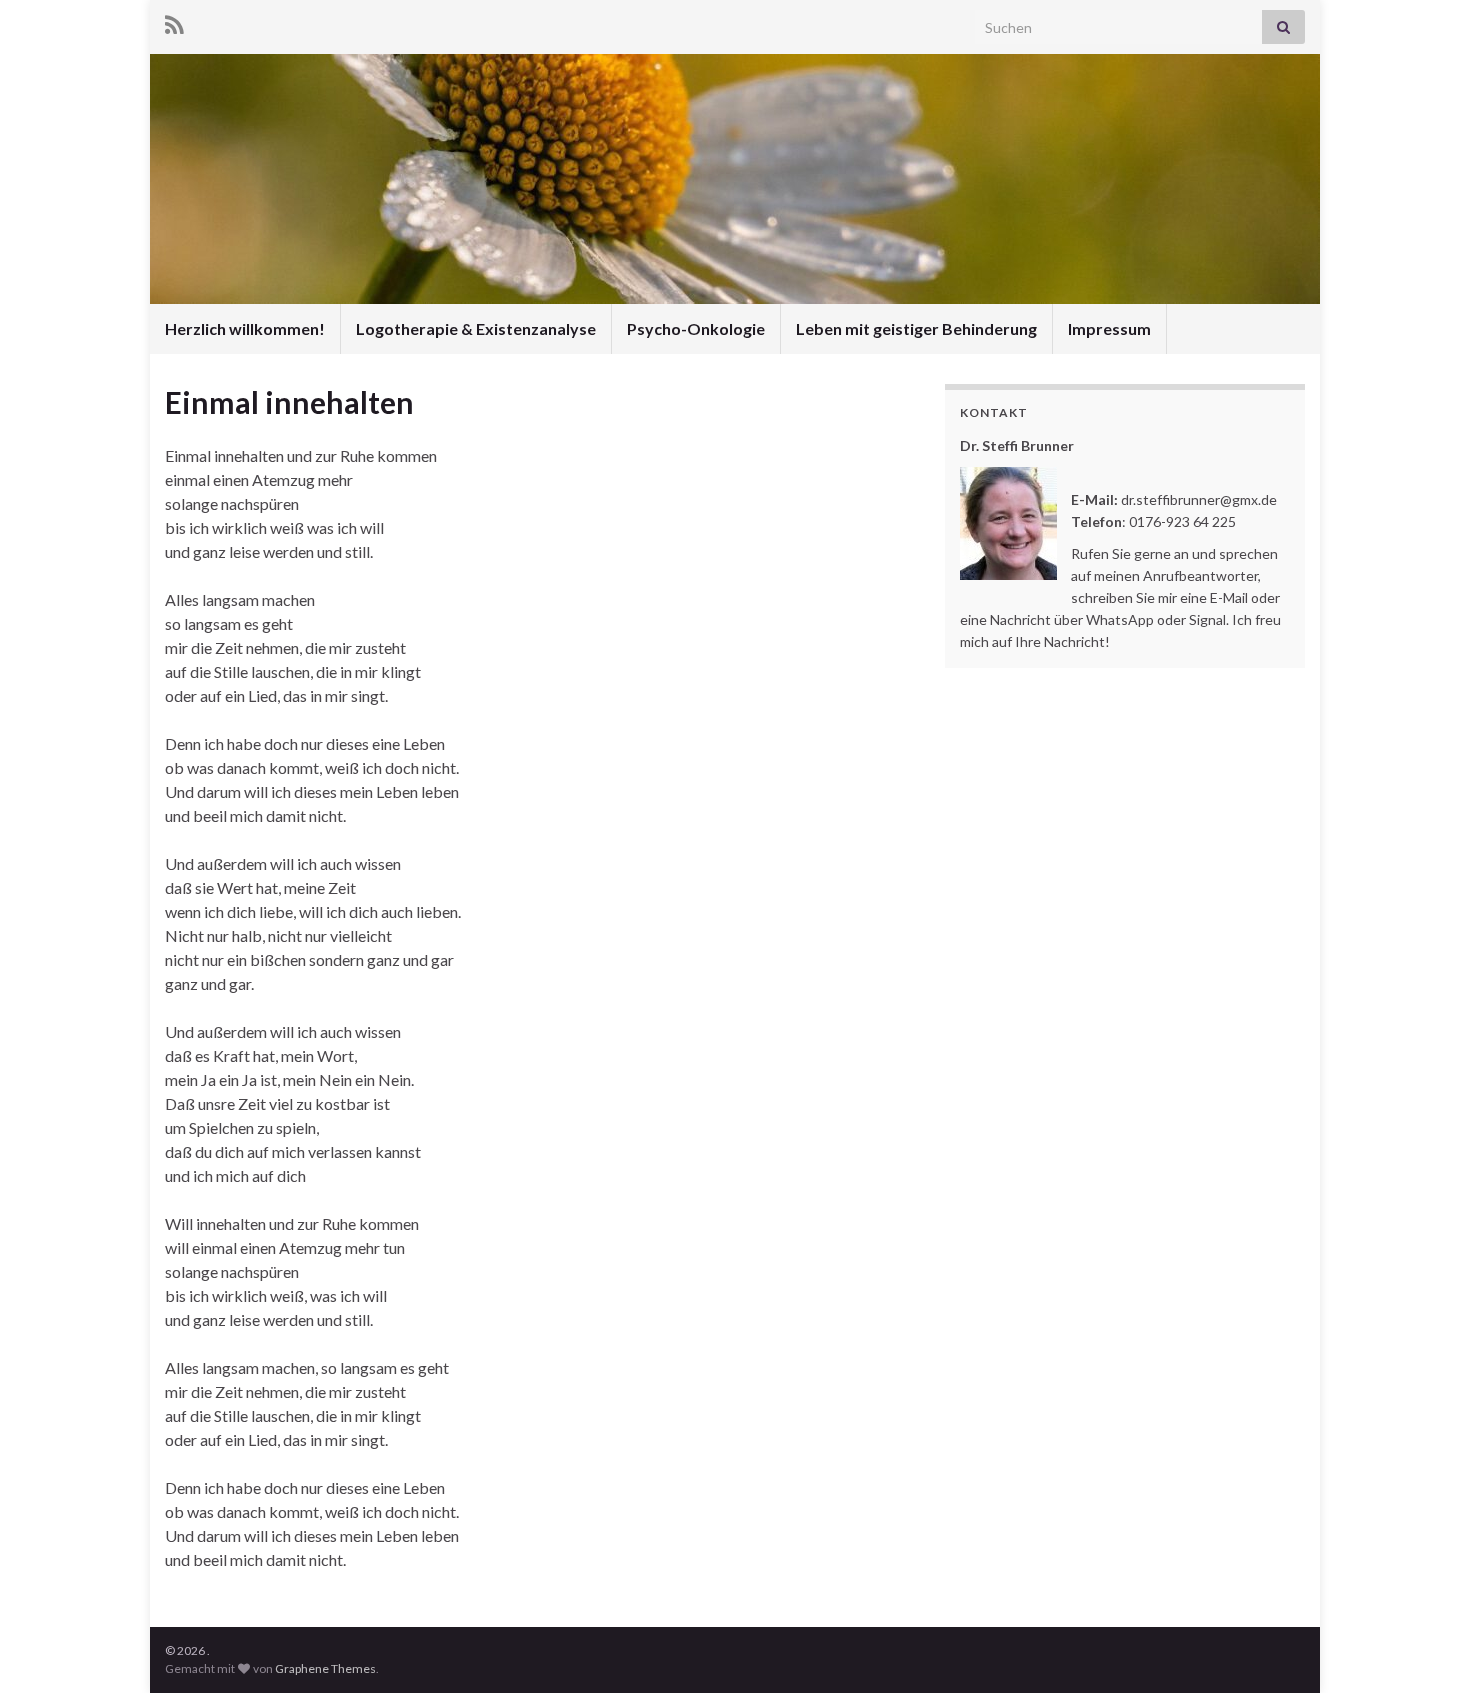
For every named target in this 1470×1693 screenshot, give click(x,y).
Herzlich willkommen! (245, 328)
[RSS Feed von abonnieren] (174, 21)
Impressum (1109, 328)
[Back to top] (1425, 1648)
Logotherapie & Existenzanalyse (476, 328)
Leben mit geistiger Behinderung (916, 328)
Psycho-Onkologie (696, 328)
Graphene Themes (325, 1668)
